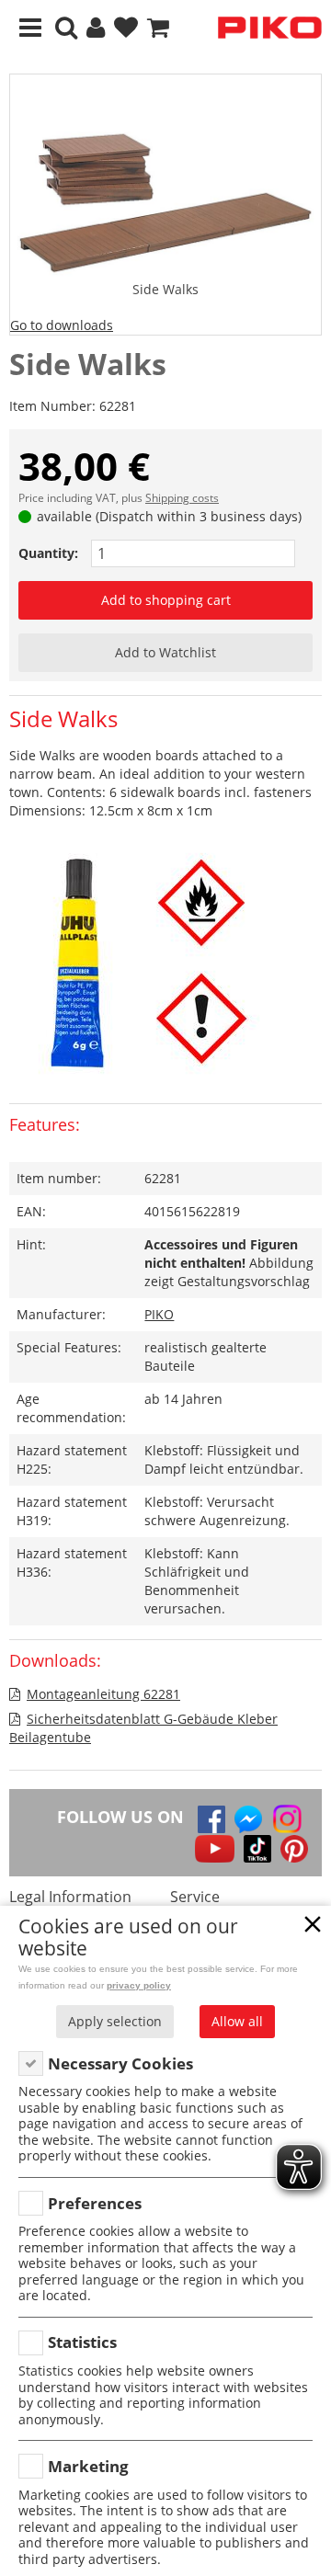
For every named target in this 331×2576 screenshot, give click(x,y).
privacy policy (139, 1985)
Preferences (95, 2203)
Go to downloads (62, 325)
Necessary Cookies (120, 2063)
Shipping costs (182, 498)
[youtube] (215, 1849)
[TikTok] (257, 1849)
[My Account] (96, 28)
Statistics (82, 2342)
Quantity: (48, 553)
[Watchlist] (126, 28)
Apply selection (115, 2021)
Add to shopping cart (166, 600)
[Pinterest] (294, 1849)
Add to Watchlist (165, 652)
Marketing (88, 2466)
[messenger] (248, 1819)
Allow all (237, 2021)
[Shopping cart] (158, 28)
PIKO (159, 1314)
